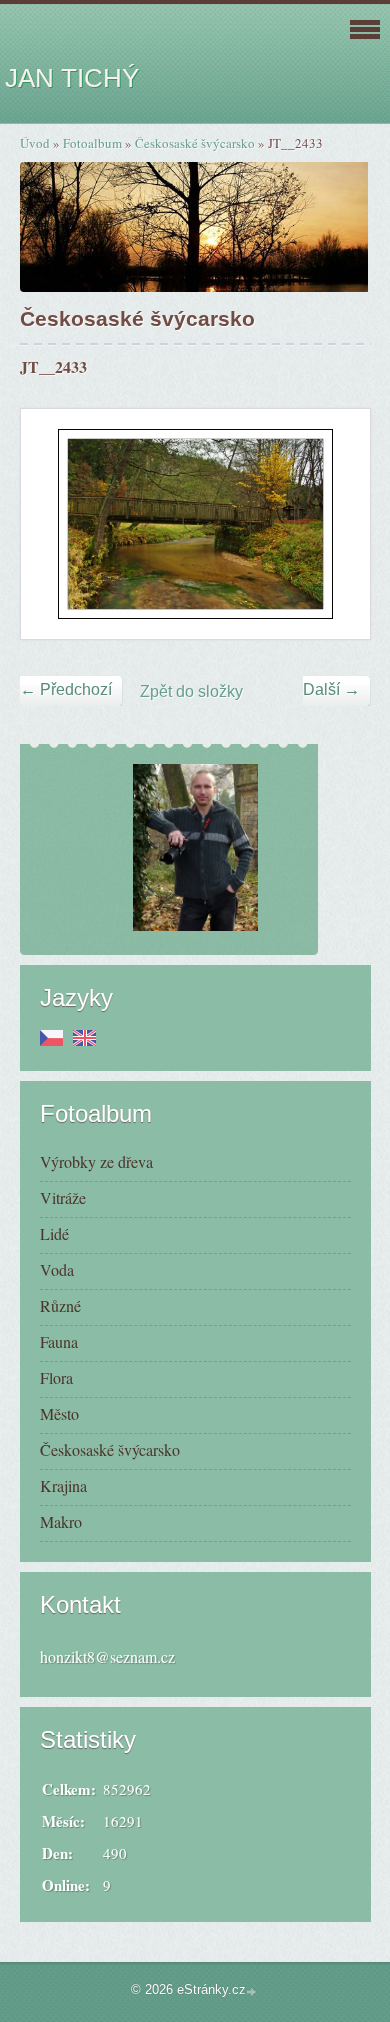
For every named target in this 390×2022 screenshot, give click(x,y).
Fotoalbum (92, 143)
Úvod (35, 143)
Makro (61, 1521)
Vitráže (63, 1197)
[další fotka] (337, 524)
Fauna (59, 1341)
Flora (56, 1377)
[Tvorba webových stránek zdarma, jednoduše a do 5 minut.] (253, 1991)
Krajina (63, 1485)
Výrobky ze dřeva (96, 1161)
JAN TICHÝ (72, 78)
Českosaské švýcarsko (195, 143)
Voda (57, 1269)
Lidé (54, 1233)
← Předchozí (66, 689)
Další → (331, 689)
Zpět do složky (191, 691)
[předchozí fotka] (53, 524)
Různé (60, 1305)
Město (59, 1413)
